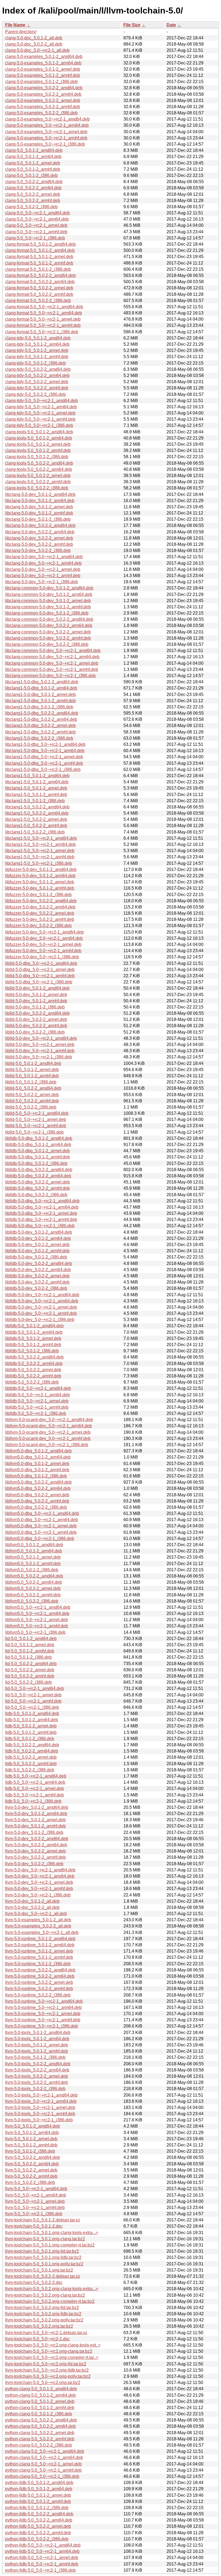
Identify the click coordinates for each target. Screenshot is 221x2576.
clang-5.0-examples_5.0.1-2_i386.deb (41, 82)
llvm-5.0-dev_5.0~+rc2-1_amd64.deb (40, 1870)
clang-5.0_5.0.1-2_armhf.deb (33, 169)
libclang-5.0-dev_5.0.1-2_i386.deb (38, 519)
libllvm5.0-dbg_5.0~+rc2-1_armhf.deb (41, 1532)
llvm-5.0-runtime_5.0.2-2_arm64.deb (40, 1976)
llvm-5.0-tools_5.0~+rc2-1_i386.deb (39, 2120)
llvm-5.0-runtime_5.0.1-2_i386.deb (38, 1964)
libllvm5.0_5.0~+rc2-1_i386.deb (35, 1632)
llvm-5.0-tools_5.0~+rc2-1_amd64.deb (41, 2095)
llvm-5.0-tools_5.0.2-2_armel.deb (37, 2076)
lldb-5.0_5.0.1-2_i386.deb (30, 1739)
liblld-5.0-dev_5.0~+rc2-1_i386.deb (39, 1057)
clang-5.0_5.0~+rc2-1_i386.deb (35, 238)
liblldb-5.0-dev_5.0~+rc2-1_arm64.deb (42, 1301)
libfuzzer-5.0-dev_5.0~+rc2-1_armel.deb (43, 944)
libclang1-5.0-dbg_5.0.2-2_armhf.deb (40, 732)
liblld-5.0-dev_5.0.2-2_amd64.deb (37, 1013)
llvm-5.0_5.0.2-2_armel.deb (31, 2170)
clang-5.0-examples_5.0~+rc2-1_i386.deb (45, 144)
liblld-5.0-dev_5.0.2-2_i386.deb (35, 1032)
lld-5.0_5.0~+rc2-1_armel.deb (33, 1695)
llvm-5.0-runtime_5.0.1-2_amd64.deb (40, 1939)
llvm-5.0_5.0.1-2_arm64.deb (32, 2133)
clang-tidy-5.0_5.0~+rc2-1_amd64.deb (42, 401)
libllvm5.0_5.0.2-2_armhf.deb (33, 1595)
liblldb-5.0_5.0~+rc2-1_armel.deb (37, 1401)
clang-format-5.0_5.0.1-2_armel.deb (39, 257)
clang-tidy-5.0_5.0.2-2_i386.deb (35, 394)
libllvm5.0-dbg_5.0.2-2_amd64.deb (38, 1482)
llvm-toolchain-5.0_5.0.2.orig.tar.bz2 (39, 2326)
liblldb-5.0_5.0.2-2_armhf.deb (33, 1376)
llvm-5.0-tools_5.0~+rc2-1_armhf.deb (40, 2114)
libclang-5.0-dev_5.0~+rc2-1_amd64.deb (44, 557)
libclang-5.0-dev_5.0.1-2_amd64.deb (40, 494)
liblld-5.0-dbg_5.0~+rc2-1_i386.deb (39, 982)
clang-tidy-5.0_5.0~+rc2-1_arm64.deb (41, 407)
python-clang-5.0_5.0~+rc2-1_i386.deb (42, 2476)
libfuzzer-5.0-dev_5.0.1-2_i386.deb (38, 895)
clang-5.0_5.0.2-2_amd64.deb (34, 182)
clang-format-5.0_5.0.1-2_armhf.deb (39, 263)
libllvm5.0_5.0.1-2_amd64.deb (34, 1545)
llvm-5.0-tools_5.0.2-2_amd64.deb (38, 2064)
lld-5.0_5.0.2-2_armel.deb (30, 1670)
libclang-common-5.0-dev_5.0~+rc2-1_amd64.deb (53, 651)
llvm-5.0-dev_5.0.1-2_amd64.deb (37, 1807)
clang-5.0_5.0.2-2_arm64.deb (33, 188)
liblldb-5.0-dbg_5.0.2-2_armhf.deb (37, 1188)
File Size (132, 25)
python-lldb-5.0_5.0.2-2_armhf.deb (38, 2533)
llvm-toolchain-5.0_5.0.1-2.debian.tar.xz (43, 2220)
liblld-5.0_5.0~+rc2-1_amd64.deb (37, 1113)
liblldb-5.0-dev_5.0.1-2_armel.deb (37, 1245)
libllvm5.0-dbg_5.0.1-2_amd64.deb (38, 1451)
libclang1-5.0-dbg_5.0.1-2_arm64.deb (41, 688)
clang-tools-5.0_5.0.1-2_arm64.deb (39, 438)
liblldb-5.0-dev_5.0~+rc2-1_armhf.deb (41, 1313)
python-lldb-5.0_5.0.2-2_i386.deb (37, 2539)
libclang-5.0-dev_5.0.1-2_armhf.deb (39, 513)
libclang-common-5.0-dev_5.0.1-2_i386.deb (47, 613)
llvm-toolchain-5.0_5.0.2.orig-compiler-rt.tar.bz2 (50, 2301)
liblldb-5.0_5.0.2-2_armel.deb (33, 1370)
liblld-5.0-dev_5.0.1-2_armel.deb (36, 995)
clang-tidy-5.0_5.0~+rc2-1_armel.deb (40, 413)
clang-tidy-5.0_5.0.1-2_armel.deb (37, 350)
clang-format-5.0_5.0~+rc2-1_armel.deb (43, 319)
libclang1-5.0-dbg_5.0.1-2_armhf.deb (40, 701)
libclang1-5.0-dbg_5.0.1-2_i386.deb (39, 707)
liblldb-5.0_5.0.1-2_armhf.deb (33, 1345)
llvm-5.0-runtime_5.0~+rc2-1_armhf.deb (43, 2020)
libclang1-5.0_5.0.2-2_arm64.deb (37, 813)
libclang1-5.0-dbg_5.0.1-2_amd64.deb (42, 682)
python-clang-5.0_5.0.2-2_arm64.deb (40, 2426)
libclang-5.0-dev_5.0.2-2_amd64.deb (40, 525)
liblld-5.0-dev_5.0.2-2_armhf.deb (36, 1026)
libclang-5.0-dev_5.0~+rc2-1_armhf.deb (43, 576)
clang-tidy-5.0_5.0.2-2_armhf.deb (37, 388)
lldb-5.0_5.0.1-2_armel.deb (31, 1726)
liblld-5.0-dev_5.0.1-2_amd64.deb (37, 988)
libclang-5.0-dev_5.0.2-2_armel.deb (39, 538)
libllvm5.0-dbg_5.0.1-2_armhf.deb (37, 1470)
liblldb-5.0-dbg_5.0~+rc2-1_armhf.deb (41, 1220)
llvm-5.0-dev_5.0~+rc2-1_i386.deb (38, 1895)
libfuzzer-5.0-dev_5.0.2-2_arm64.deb (40, 907)
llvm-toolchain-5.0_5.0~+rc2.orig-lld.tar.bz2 (46, 2364)
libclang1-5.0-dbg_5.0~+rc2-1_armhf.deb (44, 763)
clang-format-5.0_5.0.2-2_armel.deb (39, 288)
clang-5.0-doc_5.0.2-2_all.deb (34, 44)
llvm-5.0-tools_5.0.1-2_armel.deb (37, 2045)
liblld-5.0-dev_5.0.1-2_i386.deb (35, 1007)
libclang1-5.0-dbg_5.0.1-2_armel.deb (40, 694)
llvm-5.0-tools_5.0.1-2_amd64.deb (38, 2033)
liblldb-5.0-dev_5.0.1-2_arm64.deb (38, 1238)
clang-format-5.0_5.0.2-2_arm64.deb (40, 282)
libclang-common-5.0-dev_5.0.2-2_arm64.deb (49, 625)
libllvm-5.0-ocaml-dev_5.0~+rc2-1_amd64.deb (49, 1420)
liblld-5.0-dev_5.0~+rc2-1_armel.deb (40, 1045)
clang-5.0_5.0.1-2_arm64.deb (33, 157)
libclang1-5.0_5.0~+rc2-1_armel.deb (40, 851)
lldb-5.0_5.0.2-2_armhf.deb (31, 1764)
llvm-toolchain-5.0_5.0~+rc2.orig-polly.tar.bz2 (48, 2376)
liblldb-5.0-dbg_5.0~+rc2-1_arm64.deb (42, 1207)
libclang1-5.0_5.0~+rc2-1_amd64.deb (41, 838)
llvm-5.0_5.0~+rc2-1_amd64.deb (36, 2189)
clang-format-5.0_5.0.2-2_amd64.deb (40, 275)
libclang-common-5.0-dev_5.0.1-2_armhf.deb (48, 607)
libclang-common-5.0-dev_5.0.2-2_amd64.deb (49, 619)
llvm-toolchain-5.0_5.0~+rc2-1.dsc (37, 2339)
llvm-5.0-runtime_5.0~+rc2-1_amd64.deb (44, 2001)
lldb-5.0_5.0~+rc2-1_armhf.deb (34, 1795)
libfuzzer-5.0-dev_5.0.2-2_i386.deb (38, 926)
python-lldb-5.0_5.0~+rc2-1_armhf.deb (42, 2564)
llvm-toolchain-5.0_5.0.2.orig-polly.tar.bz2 (44, 2320)
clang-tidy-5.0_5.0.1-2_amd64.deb (38, 338)
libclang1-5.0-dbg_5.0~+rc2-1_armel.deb (44, 757)
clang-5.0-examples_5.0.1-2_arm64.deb (43, 63)
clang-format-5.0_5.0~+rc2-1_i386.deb (42, 332)
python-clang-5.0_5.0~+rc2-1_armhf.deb (43, 2470)
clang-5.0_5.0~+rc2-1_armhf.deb (36, 232)
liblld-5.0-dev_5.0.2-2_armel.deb (36, 1019)
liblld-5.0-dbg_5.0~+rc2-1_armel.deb (40, 970)
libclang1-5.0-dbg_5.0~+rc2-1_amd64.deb (45, 744)
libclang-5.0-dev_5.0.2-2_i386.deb (38, 550)
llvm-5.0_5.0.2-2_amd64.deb (32, 2157)
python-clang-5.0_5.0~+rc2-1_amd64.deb (45, 2451)
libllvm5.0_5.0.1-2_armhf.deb (33, 1564)
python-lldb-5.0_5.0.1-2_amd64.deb (39, 2483)
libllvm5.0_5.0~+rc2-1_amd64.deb (38, 1607)
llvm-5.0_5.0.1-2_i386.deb (30, 2151)
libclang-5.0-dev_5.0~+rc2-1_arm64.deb (43, 563)
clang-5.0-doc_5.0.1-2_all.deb (34, 38)
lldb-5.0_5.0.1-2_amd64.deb (32, 1714)
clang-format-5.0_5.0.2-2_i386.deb (38, 301)
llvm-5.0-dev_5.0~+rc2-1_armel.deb (39, 1882)
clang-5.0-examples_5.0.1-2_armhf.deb (43, 75)
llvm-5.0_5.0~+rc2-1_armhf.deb (35, 2208)
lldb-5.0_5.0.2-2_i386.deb (30, 1770)
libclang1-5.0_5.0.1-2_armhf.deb (36, 795)
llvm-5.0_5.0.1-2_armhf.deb (31, 2145)
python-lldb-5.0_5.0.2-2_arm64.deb (39, 2520)
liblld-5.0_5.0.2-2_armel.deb (32, 1095)
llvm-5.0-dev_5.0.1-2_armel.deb (35, 1820)
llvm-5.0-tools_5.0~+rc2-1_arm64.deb (41, 2101)
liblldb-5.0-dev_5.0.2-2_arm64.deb (38, 1270)
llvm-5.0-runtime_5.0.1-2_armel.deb (39, 1951)
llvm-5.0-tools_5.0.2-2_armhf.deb (37, 2082)
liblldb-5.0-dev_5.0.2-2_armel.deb (37, 1276)
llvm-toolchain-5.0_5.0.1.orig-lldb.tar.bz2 (43, 2257)
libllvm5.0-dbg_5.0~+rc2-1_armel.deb (41, 1526)
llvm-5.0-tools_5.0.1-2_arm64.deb (37, 2039)
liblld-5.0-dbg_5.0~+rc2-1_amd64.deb (41, 963)
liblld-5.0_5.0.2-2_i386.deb (31, 1107)
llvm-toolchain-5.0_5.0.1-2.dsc (34, 2226)
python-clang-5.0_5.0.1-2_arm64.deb (40, 2395)
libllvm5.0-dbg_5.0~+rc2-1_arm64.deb (42, 1520)
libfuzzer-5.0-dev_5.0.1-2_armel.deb (40, 882)
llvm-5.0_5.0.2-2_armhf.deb (31, 2176)
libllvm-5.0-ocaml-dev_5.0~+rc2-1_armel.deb (48, 1432)
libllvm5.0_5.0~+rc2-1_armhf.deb (37, 1626)
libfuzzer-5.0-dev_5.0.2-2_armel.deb (40, 913)
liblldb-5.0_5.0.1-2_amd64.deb (34, 1326)
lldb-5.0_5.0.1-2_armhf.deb (31, 1732)
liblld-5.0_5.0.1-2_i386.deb (31, 1082)
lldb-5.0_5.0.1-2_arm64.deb (32, 1720)
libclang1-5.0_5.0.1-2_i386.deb (35, 801)
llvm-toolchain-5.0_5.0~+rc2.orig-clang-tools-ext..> (53, 2345)
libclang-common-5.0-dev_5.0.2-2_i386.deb (47, 644)
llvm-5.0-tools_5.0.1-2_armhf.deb (37, 2051)
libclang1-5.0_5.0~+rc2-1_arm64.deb (40, 844)
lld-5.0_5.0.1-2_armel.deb (30, 1645)
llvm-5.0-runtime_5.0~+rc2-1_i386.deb (42, 2026)
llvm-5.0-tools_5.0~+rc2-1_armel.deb (40, 2107)
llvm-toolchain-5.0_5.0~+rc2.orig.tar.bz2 (43, 2383)
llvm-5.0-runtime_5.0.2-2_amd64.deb (40, 1970)
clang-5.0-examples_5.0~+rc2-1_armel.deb (46, 132)
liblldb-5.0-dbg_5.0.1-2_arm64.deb (38, 1145)
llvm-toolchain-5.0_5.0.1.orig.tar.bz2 (39, 2270)
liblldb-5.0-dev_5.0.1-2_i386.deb (36, 1257)
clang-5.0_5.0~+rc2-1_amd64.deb (37, 213)
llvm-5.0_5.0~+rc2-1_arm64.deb (36, 2195)
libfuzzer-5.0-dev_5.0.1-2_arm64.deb (40, 876)
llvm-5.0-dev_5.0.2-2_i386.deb (34, 1864)
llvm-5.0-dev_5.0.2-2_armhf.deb (35, 1857)
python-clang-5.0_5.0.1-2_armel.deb (40, 2401)
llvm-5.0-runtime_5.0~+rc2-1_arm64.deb (43, 2007)
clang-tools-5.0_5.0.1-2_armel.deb (38, 444)
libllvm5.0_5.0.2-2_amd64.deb (34, 1576)
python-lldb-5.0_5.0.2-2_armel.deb (38, 2526)
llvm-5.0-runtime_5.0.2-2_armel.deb (39, 1982)
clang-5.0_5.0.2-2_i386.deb (31, 207)
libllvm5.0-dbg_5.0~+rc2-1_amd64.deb (42, 1513)
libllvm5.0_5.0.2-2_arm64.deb (34, 1582)
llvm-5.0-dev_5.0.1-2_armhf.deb (35, 1826)
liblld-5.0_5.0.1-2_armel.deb (32, 1070)
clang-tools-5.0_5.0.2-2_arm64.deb (39, 469)
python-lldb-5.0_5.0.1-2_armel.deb (38, 2495)
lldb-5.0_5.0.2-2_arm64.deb (32, 1751)
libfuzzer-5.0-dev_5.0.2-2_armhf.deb (40, 919)
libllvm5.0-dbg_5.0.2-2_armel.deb (37, 1495)
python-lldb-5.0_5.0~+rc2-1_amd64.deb (43, 2545)
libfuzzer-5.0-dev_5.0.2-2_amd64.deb (41, 901)
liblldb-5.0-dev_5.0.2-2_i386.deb (36, 1288)
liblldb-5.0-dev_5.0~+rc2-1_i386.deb (40, 1320)
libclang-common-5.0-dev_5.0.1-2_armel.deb (48, 601)
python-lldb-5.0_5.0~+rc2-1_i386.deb (40, 2570)
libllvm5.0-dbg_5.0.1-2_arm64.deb (38, 1457)
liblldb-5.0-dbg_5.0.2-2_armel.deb (37, 1182)
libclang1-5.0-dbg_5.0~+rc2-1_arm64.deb (45, 751)
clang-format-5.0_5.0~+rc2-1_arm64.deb (44, 313)
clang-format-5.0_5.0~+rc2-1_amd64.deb (44, 307)
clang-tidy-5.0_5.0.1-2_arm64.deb (37, 344)
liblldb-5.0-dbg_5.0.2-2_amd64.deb (39, 1170)
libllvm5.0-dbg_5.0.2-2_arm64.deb (38, 1488)
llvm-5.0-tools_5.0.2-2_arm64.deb (37, 2070)
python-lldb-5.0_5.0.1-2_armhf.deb (38, 2501)
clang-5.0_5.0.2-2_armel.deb (33, 194)
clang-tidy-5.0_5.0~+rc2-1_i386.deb (39, 425)
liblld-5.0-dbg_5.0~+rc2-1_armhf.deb (40, 976)
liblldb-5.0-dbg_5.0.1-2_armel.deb (37, 1151)
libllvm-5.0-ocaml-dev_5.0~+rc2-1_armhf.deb (48, 1438)
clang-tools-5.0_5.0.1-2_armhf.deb (38, 450)
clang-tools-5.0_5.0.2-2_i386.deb (37, 488)
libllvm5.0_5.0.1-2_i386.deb (32, 1570)
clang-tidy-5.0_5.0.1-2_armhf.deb (37, 357)
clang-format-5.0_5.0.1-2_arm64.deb (40, 250)
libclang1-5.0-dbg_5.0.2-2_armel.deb (40, 726)
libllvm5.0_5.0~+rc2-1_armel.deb (37, 1620)
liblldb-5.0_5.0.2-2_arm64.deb (34, 1364)
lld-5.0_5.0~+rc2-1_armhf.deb (33, 1701)
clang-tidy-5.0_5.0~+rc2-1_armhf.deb (40, 419)
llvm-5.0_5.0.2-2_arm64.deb (32, 2164)
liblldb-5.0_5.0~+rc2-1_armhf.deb (37, 1407)
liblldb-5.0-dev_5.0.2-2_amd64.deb (39, 1263)
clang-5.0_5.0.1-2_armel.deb (33, 163)
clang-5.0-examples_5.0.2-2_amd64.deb (44, 88)
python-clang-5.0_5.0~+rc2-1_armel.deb (43, 2464)
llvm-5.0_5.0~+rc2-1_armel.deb (35, 2201)
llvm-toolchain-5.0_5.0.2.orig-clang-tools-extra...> (52, 2289)
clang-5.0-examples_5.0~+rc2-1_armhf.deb (46, 138)
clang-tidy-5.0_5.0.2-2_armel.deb (37, 382)
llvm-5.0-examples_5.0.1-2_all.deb (38, 1920)
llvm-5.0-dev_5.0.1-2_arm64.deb (36, 1814)
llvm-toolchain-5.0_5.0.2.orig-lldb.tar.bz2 (43, 2314)
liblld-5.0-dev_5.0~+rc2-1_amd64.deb (41, 1038)
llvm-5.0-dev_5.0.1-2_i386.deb (34, 1832)
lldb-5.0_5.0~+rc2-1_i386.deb (33, 1801)
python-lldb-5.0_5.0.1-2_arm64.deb (39, 2489)
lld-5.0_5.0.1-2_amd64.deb (31, 1639)
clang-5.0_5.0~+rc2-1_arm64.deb (37, 219)
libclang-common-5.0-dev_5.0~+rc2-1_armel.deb (52, 663)
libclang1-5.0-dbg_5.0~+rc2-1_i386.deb (43, 769)
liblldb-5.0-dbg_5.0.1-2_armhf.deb (37, 1157)
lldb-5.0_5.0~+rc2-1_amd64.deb (36, 1776)
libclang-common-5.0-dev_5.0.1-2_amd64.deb (49, 588)
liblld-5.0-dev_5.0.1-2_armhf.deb (36, 1001)
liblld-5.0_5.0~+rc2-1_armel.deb (36, 1119)
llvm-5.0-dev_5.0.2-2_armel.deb (35, 1851)
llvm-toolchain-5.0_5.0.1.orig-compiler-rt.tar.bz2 (50, 2245)
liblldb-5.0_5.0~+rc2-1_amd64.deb (38, 1388)
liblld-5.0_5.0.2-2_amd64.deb (33, 1088)
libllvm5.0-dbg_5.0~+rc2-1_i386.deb (40, 1539)
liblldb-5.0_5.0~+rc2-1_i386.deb (36, 1413)
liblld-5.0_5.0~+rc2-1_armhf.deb (36, 1126)
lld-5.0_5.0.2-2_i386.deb (28, 1682)
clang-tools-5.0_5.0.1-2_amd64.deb (39, 432)
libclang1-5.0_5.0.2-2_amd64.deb (37, 807)
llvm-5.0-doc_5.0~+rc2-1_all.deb (36, 1914)
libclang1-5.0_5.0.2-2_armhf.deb (36, 826)
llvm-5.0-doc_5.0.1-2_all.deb (32, 1901)
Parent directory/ (21, 32)
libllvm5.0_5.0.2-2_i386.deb (32, 1601)
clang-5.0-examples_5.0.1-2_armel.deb (43, 69)
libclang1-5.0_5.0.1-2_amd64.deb (37, 776)
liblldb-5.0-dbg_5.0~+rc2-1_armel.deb (41, 1213)
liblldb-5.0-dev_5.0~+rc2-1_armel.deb (41, 1307)
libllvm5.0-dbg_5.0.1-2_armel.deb (37, 1464)
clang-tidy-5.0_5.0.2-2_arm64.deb (37, 375)
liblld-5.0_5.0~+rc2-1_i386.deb (34, 1132)
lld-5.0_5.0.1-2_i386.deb (28, 1657)
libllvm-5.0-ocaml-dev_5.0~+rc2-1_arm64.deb (49, 1426)
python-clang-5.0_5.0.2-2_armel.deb (40, 2433)
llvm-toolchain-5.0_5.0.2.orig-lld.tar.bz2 (42, 2308)
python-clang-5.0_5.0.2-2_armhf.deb (40, 2439)
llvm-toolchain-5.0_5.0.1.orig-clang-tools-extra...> (52, 2233)
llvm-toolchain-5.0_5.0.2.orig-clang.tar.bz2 (45, 2295)
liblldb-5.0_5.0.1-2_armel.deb (33, 1338)
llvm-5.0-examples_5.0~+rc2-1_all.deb (42, 1932)
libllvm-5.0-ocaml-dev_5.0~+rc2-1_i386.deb (47, 1445)
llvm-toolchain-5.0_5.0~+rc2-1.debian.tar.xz (46, 2333)
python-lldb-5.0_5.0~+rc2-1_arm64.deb (42, 2551)
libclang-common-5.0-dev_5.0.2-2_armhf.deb (48, 638)
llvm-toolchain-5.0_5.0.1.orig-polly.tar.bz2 (44, 2264)
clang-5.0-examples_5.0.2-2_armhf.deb (43, 107)
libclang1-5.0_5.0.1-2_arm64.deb (37, 782)
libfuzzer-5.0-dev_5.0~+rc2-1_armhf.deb (43, 951)
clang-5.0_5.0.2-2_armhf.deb (33, 200)
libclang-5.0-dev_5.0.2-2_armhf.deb (39, 544)
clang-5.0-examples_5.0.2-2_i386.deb (41, 113)
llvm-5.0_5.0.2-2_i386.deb (30, 2182)
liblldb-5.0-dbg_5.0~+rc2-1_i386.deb (40, 1226)
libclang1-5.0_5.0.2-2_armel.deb (36, 819)
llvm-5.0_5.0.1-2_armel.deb (31, 2139)
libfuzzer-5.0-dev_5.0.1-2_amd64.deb (41, 869)
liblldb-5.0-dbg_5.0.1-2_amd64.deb (39, 1138)
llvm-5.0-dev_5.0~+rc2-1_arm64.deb (40, 1876)
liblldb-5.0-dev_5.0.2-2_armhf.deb (37, 1282)
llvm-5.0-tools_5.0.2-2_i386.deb (35, 2089)
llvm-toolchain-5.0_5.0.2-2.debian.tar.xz (43, 2276)
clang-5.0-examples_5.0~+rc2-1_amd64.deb (47, 119)
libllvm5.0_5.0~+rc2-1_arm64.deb (37, 1613)
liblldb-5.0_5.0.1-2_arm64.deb (34, 1332)
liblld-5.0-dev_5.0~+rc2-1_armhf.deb (40, 1051)
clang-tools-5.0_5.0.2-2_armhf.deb (38, 482)
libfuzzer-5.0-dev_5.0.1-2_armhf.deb (40, 888)
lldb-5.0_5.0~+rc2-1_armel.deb (34, 1788)
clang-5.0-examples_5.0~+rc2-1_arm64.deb (47, 125)
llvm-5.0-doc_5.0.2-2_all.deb (32, 1907)
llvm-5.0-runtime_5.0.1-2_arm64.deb (40, 1945)
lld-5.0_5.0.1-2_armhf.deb (30, 1651)
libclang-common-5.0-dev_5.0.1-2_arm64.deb (49, 594)
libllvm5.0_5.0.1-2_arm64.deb (34, 1551)
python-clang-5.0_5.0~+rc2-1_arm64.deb (44, 2457)
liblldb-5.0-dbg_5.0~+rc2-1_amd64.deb (42, 1201)
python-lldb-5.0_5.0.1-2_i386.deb (37, 2508)
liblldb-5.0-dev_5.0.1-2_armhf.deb (37, 1251)
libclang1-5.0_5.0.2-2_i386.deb (35, 832)
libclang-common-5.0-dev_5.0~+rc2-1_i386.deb (50, 676)
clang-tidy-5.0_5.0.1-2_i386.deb (35, 363)
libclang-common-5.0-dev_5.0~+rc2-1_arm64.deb (52, 657)
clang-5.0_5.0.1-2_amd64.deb (34, 150)
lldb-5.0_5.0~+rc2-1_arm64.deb (35, 1782)
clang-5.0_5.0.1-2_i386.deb (31, 175)
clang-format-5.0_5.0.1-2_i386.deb (38, 269)
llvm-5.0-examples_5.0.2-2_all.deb (38, 1926)
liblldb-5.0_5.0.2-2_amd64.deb (34, 1357)
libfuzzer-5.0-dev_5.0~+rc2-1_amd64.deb (44, 932)
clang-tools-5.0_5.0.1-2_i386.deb (37, 457)
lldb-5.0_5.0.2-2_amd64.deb (32, 1745)
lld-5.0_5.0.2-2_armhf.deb (30, 1676)
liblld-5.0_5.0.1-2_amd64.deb (33, 1063)
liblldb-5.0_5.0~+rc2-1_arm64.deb (37, 1395)
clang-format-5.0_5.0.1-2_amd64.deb (40, 244)
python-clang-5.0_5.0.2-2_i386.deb (39, 2445)
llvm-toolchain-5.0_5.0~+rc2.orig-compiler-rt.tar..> (52, 2357)
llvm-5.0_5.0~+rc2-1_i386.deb (34, 2214)
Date (171, 25)
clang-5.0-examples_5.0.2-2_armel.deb (43, 100)
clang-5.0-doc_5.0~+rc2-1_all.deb (37, 50)
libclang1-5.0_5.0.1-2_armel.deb (36, 788)
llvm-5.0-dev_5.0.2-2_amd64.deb (37, 1839)
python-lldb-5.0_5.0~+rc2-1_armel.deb (42, 2558)
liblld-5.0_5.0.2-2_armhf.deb (32, 1101)
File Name (15, 25)
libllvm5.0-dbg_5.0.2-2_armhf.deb (37, 1501)
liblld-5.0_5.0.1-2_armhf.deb (32, 1076)
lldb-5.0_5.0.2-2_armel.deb (31, 1757)
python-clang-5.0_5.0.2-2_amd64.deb (41, 2420)
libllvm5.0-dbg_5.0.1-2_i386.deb (36, 1476)
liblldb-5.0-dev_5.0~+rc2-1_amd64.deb (42, 1295)
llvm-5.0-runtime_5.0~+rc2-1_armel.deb (43, 2014)
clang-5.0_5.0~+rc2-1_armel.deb (36, 225)
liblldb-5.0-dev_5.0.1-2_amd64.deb (39, 1232)
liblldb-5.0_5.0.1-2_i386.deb (32, 1351)
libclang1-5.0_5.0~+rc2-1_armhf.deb (40, 857)
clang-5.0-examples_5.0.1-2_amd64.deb (44, 56)
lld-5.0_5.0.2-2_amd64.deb (31, 1664)
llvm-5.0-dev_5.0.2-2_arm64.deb (36, 1845)
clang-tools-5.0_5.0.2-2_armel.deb (38, 476)
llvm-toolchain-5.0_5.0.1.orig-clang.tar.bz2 (45, 2239)
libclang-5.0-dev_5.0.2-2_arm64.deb (40, 532)
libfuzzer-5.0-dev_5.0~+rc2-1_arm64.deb (44, 938)
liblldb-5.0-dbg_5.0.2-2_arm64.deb (38, 1176)
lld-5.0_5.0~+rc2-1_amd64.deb (34, 1688)
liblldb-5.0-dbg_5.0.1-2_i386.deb (36, 1163)
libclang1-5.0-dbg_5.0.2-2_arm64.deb (41, 719)
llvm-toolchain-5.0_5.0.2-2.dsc (34, 2282)
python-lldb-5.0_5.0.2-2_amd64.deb (39, 2514)
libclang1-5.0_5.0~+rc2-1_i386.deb (39, 863)
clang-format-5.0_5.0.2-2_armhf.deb (39, 294)
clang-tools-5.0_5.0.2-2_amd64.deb (39, 463)
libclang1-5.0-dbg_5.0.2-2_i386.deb (39, 738)
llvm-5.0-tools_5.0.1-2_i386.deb (35, 2057)
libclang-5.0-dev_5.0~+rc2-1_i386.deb (42, 582)
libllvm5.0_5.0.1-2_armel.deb (33, 1557)
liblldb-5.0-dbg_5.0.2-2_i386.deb (36, 1195)
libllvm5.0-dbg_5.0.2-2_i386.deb (36, 1507)
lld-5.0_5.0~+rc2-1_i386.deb (32, 1707)
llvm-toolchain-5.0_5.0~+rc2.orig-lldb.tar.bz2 (47, 2370)
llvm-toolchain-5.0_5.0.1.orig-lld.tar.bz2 (42, 2251)
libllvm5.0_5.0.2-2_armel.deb (33, 1588)
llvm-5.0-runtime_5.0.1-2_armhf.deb (39, 1957)
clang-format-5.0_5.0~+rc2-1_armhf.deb (43, 325)
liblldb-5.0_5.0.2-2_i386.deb (32, 1382)
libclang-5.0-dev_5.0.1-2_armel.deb (39, 507)
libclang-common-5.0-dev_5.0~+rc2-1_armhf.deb (52, 669)
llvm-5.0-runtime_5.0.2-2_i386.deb (38, 1995)
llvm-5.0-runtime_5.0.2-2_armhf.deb (39, 1989)
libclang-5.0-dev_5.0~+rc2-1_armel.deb (43, 569)
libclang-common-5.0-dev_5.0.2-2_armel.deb (48, 632)
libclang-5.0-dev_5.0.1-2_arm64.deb (40, 501)
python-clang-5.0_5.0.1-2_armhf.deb (40, 2408)
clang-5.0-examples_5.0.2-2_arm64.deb (43, 94)
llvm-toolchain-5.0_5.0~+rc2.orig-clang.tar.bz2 (49, 2351)
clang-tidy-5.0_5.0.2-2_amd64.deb (38, 369)
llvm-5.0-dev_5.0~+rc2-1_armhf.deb (39, 1889)
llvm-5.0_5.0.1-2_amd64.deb (32, 2126)
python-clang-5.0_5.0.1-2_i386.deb (39, 2414)
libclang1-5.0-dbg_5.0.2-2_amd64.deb (42, 713)
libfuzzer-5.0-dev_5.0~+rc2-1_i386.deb (42, 957)
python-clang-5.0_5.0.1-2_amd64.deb (41, 2389)
